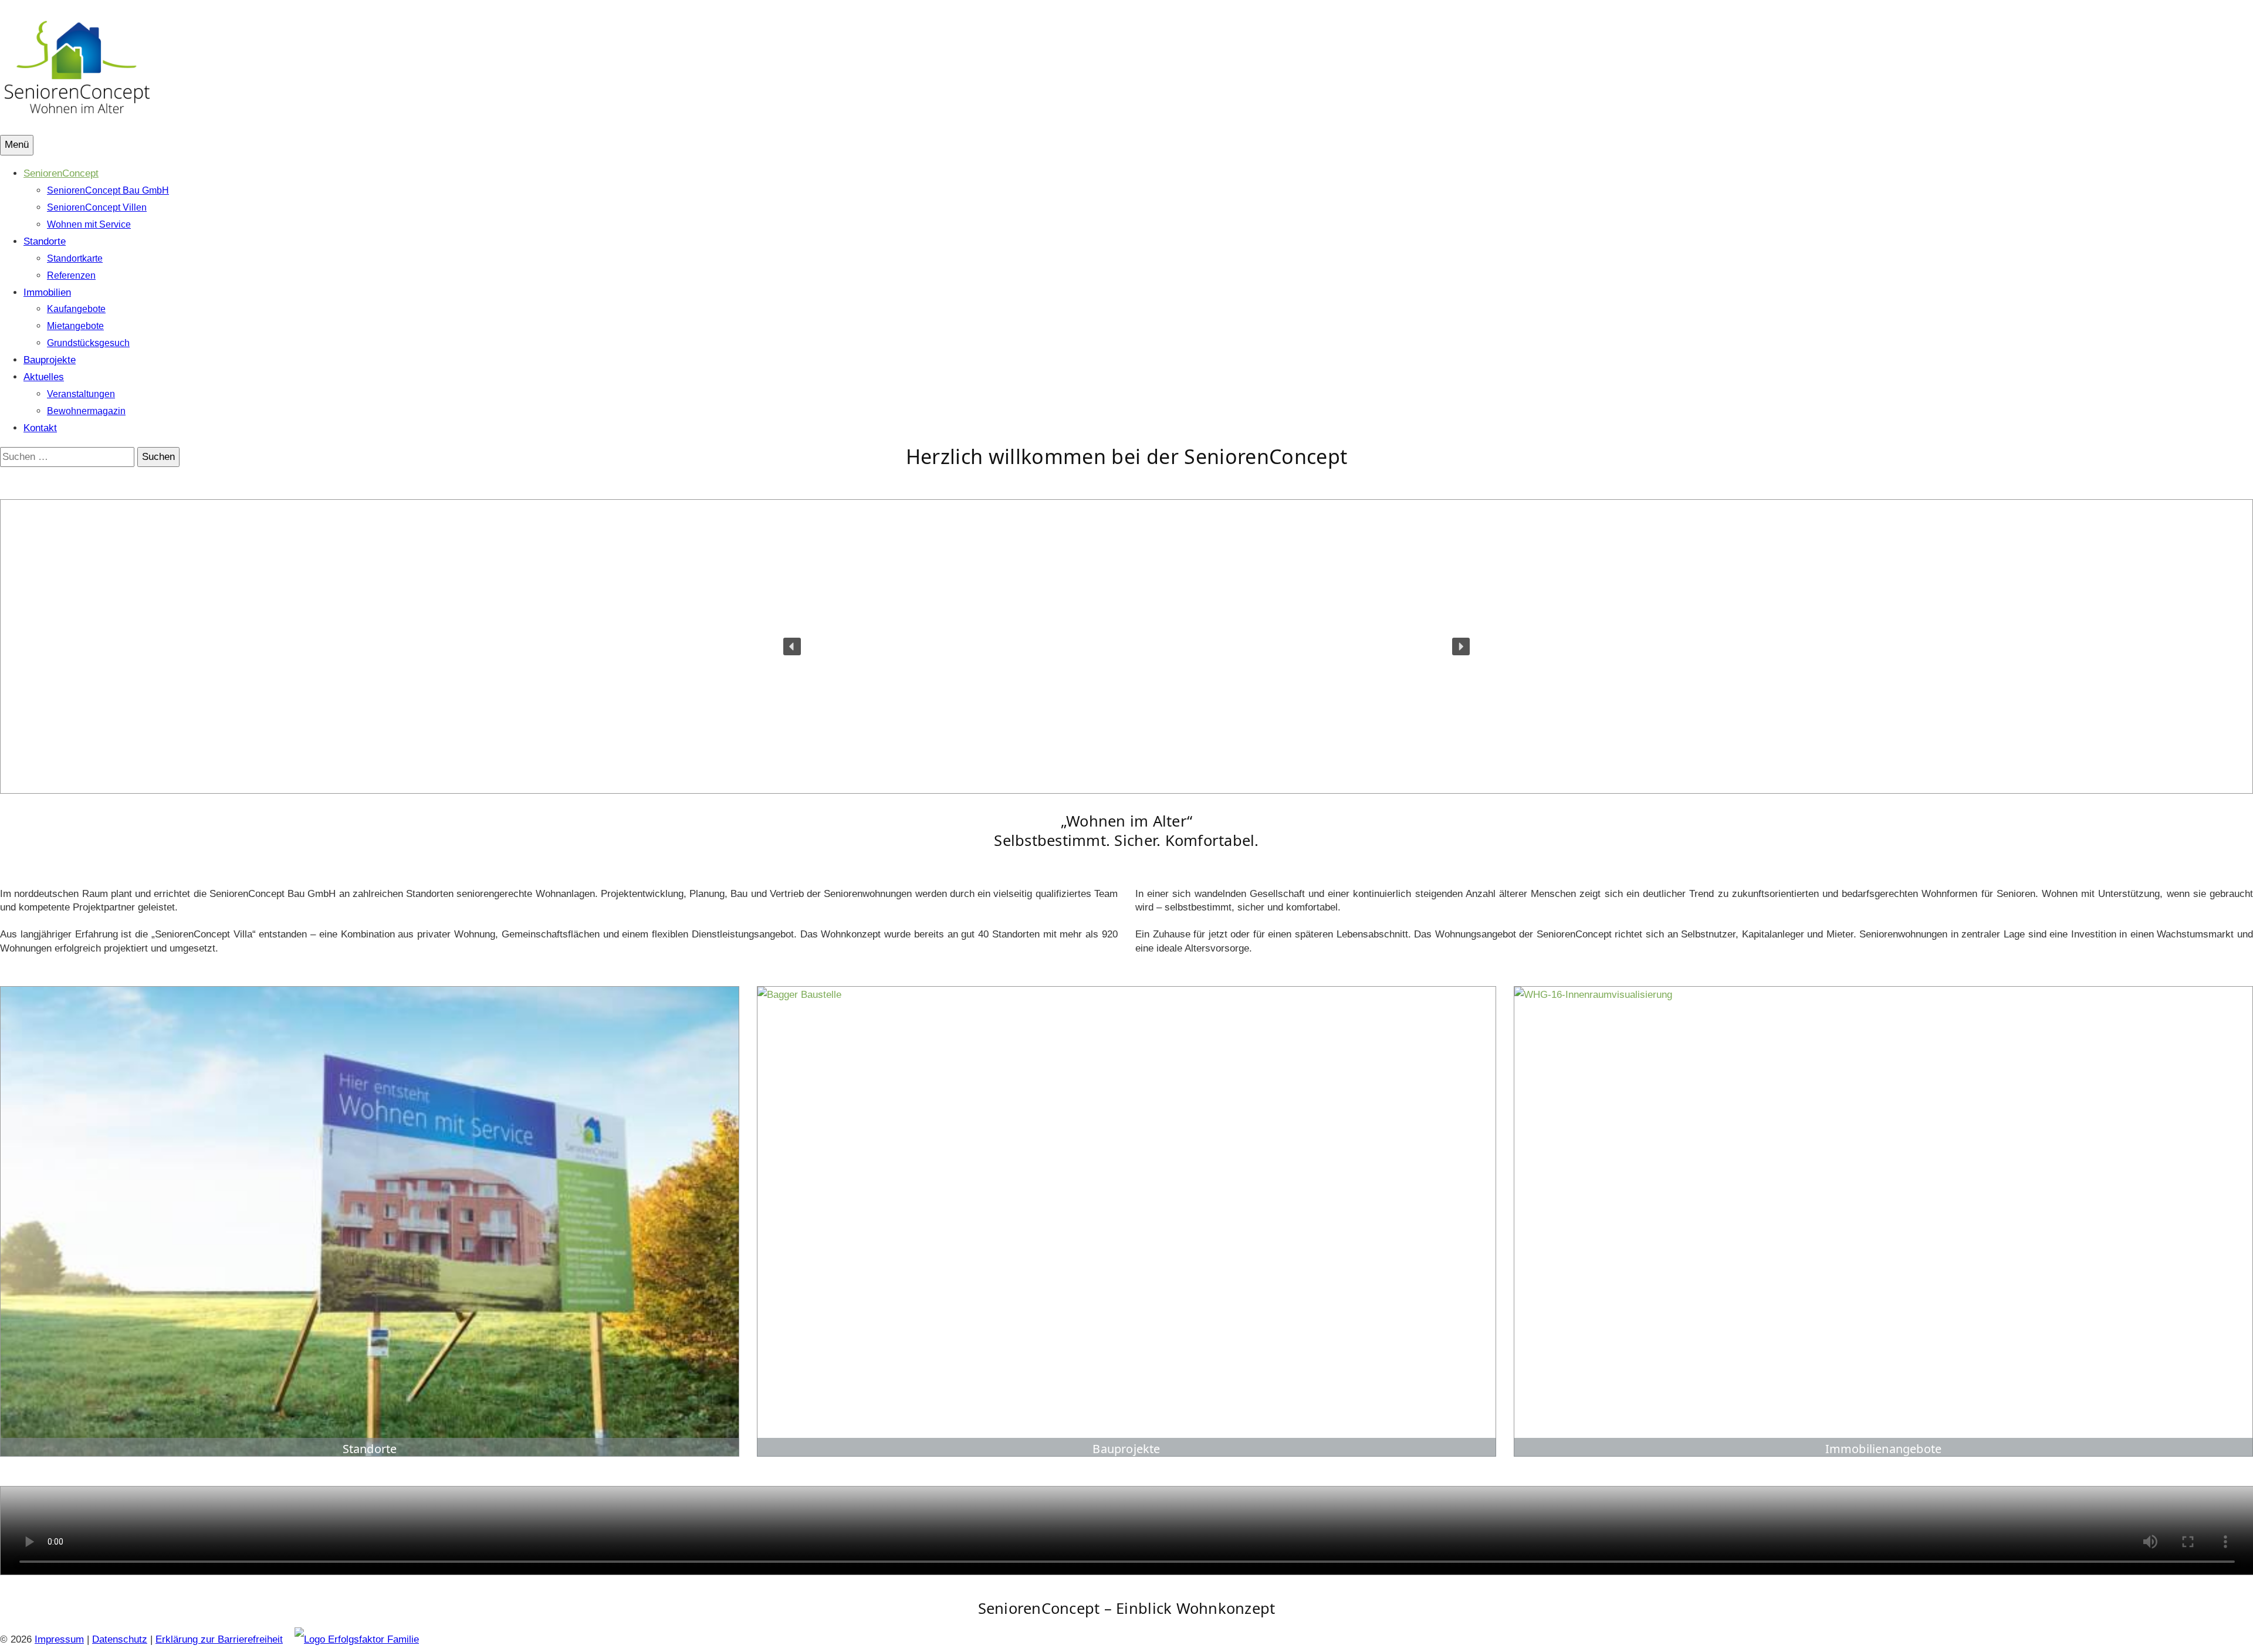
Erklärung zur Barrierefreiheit (219, 1639)
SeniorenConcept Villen (97, 207)
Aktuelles (44, 377)
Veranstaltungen (81, 394)
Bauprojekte (50, 360)
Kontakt (40, 428)
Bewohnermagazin (86, 411)
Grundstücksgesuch (88, 343)
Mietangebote (75, 326)
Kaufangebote (76, 309)
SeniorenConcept (61, 173)
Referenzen (71, 275)
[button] (792, 646)
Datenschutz (120, 1639)
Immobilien (47, 292)
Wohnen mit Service (89, 224)
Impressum (59, 1639)
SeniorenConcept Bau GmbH (108, 190)
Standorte (45, 241)
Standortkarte (75, 258)
